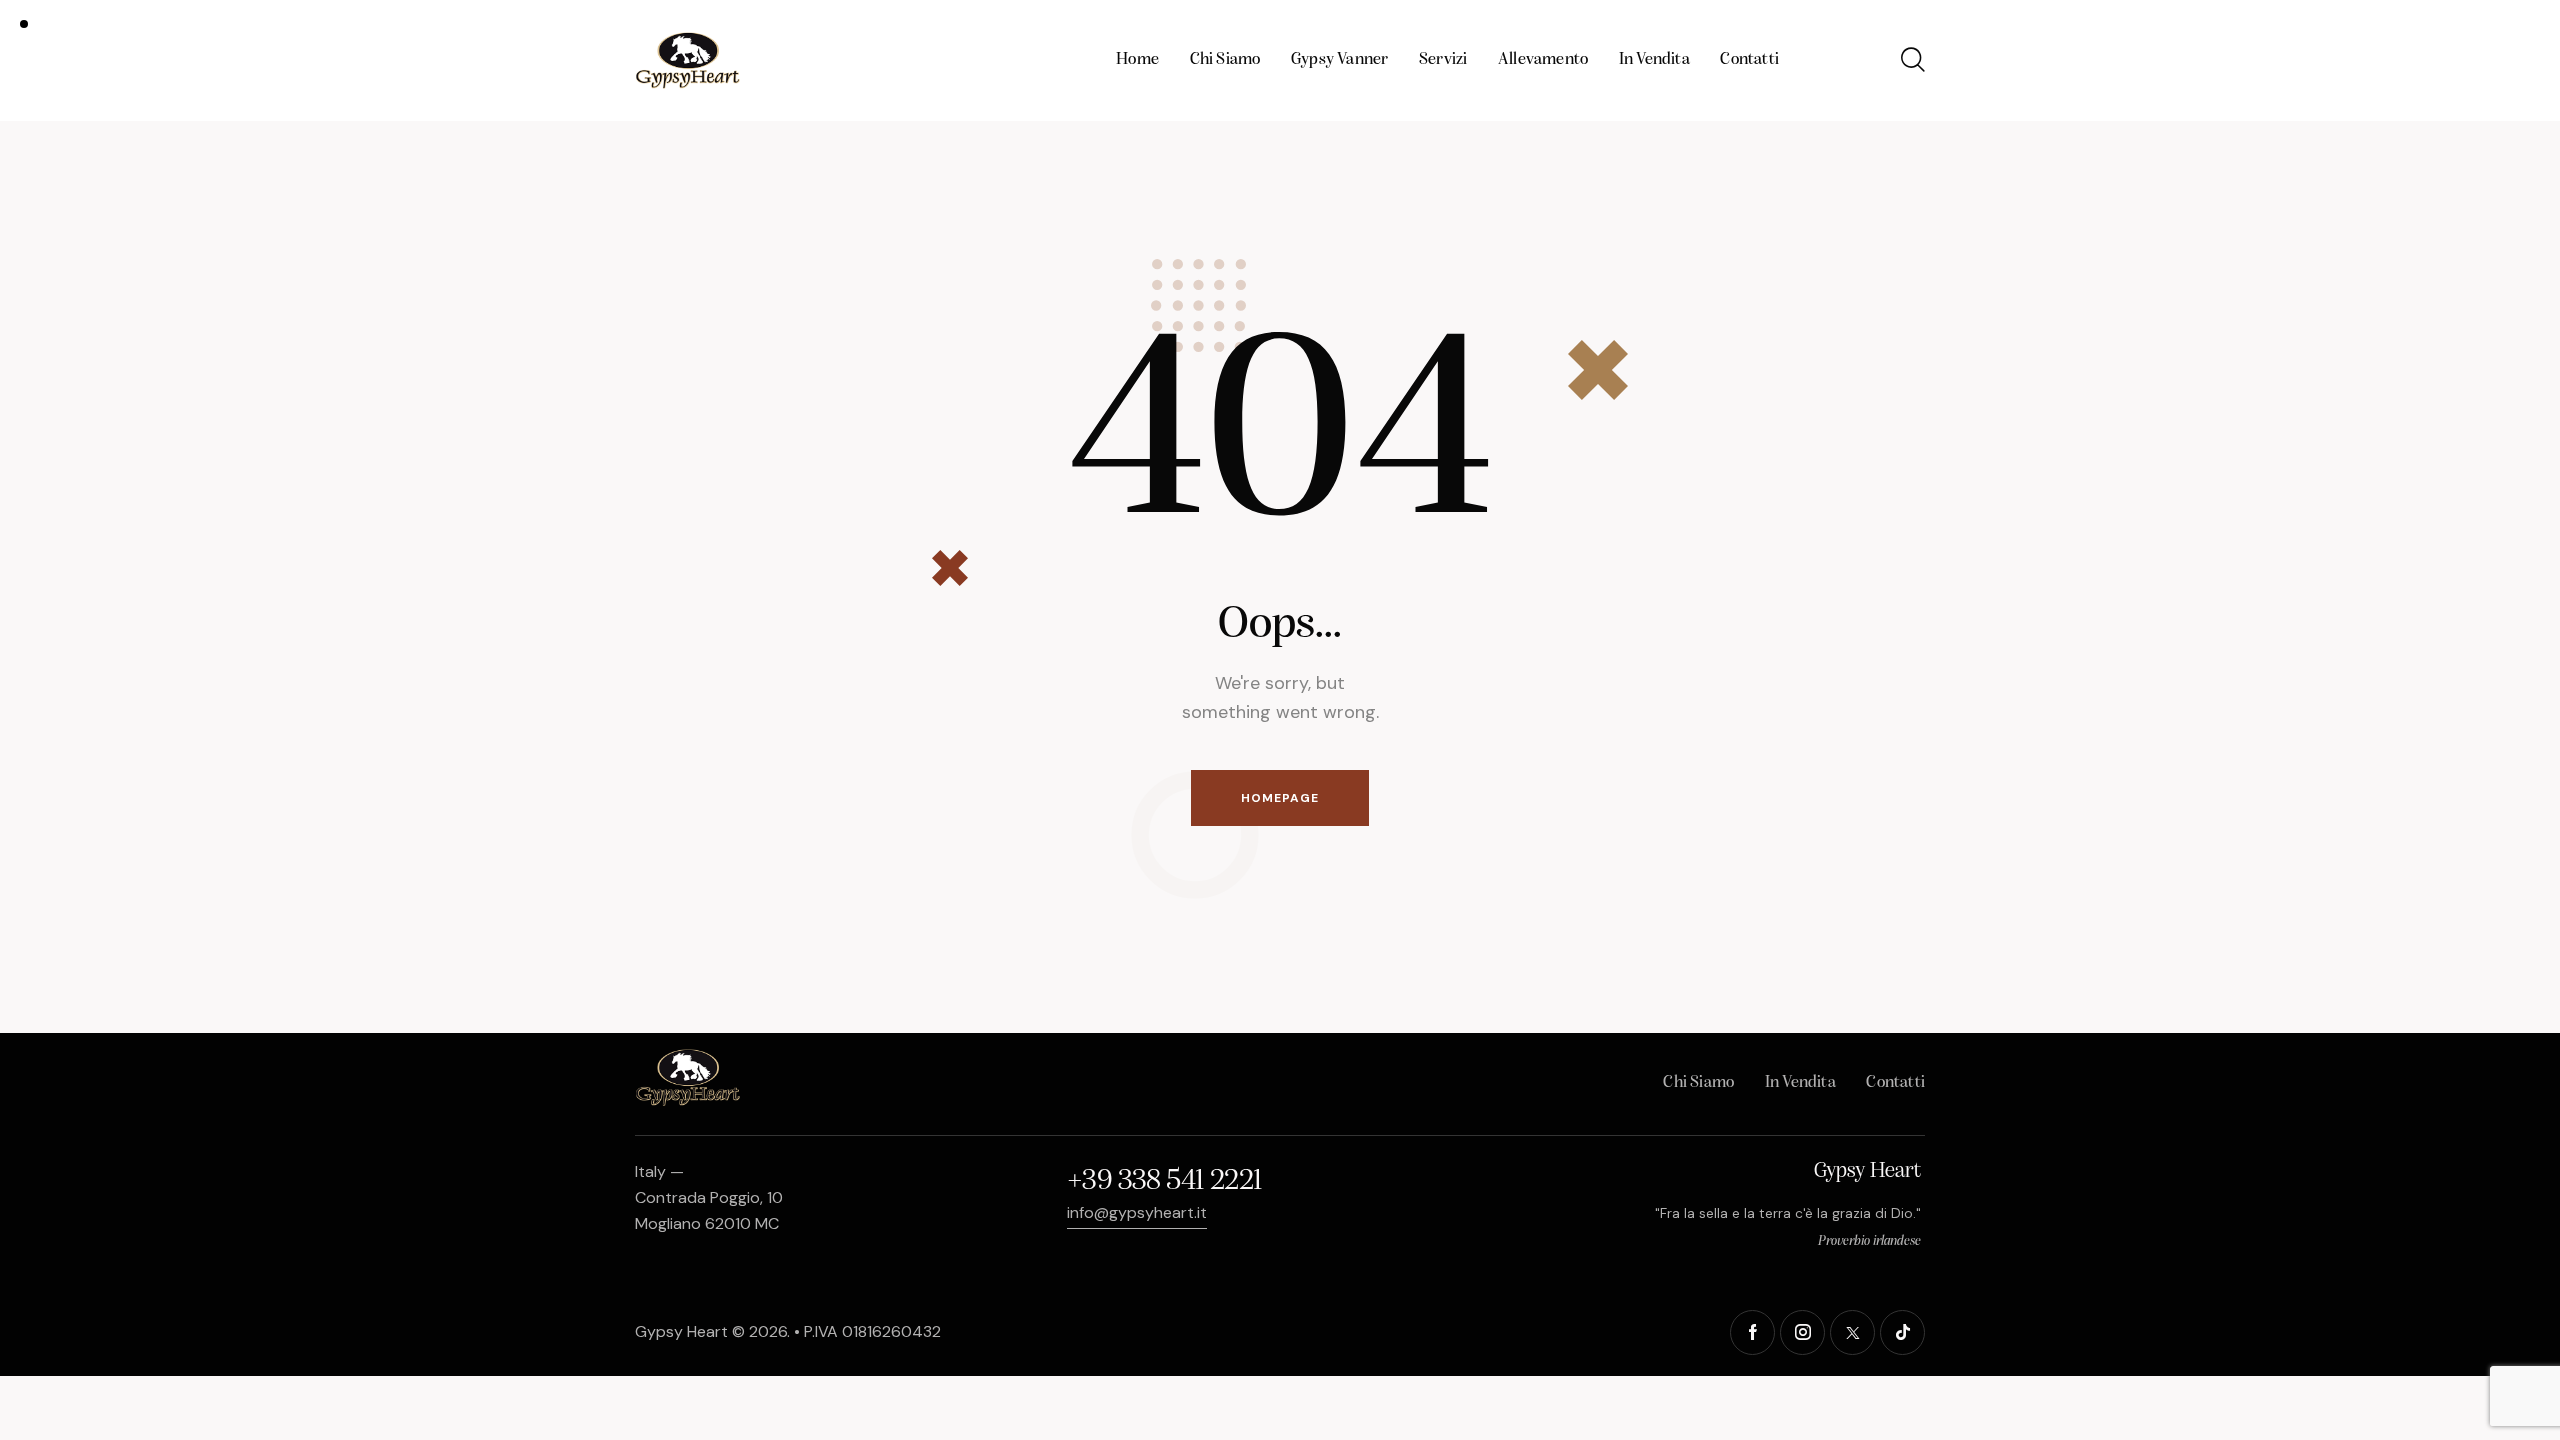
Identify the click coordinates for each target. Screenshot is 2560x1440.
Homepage (1280, 798)
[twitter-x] (1852, 1332)
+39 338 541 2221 (1164, 1181)
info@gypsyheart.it (1137, 1212)
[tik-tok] (1902, 1332)
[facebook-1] (1752, 1332)
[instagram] (1802, 1332)
